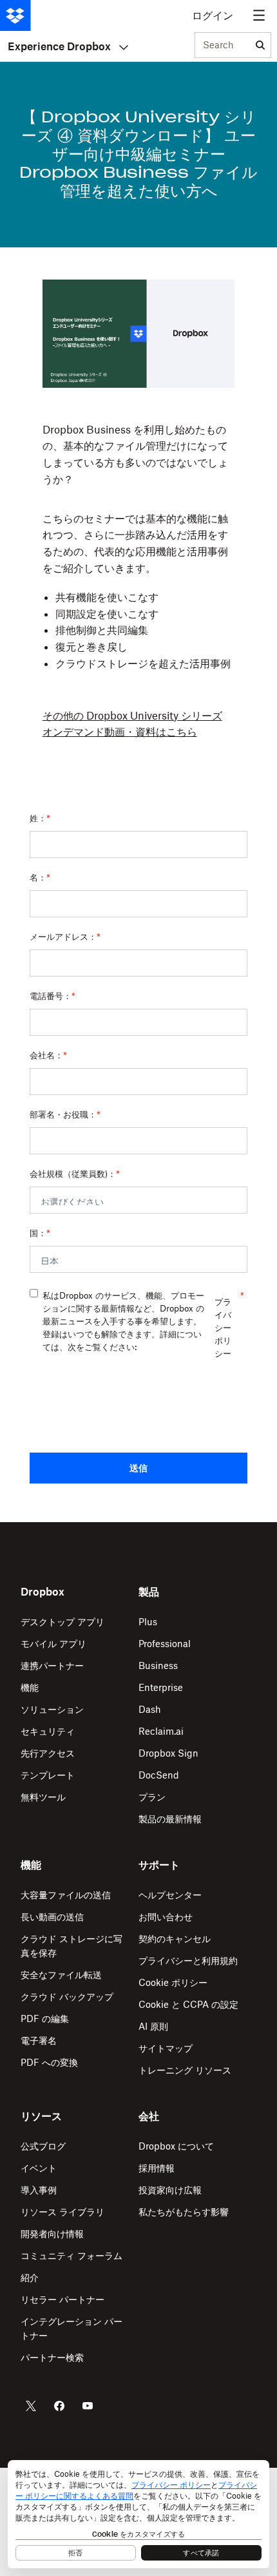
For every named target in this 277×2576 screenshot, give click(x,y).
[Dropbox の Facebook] (59, 2406)
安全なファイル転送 (61, 1975)
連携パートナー (52, 1665)
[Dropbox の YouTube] (88, 2406)
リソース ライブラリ (62, 2212)
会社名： (48, 1055)
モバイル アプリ (53, 1644)
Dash (150, 1709)
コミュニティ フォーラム (72, 2256)
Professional (165, 1644)
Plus (148, 1622)
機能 (30, 1687)
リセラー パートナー (62, 2299)
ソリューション (52, 1709)
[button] (138, 510)
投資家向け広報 (170, 2190)
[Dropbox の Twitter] (31, 2406)
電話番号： (53, 996)
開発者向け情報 (52, 2234)
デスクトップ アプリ (62, 1622)
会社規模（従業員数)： (75, 1174)
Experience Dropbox (59, 46)
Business (158, 1665)
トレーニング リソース (185, 2070)
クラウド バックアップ (67, 1997)
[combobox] (223, 46)
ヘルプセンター (170, 1895)
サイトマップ (166, 2048)
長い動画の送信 (52, 1917)
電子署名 (39, 2040)
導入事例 (39, 2190)
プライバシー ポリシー (223, 1328)
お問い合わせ (166, 1917)
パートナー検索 (52, 2357)
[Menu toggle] (259, 15)
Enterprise (161, 1687)
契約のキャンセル (175, 1939)
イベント (39, 2168)
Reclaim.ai (161, 1731)
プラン (152, 1797)
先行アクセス (48, 1753)
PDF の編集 (45, 2018)
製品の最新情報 (170, 1819)
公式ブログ (43, 2146)
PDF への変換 (49, 2062)
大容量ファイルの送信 (66, 1895)
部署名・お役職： (65, 1114)
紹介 (30, 2277)
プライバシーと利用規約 (188, 1961)
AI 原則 (153, 2026)
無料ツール (43, 1797)
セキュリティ (48, 1731)
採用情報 (157, 2168)
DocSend (159, 1775)
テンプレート (48, 1775)
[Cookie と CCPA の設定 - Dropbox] (138, 2514)
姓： (40, 818)
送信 (138, 1468)
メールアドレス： (65, 937)
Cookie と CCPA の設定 (188, 2004)
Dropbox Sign (168, 1753)
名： (40, 877)
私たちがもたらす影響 (184, 2212)
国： (40, 1233)
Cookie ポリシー (173, 1982)
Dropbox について (176, 2146)
